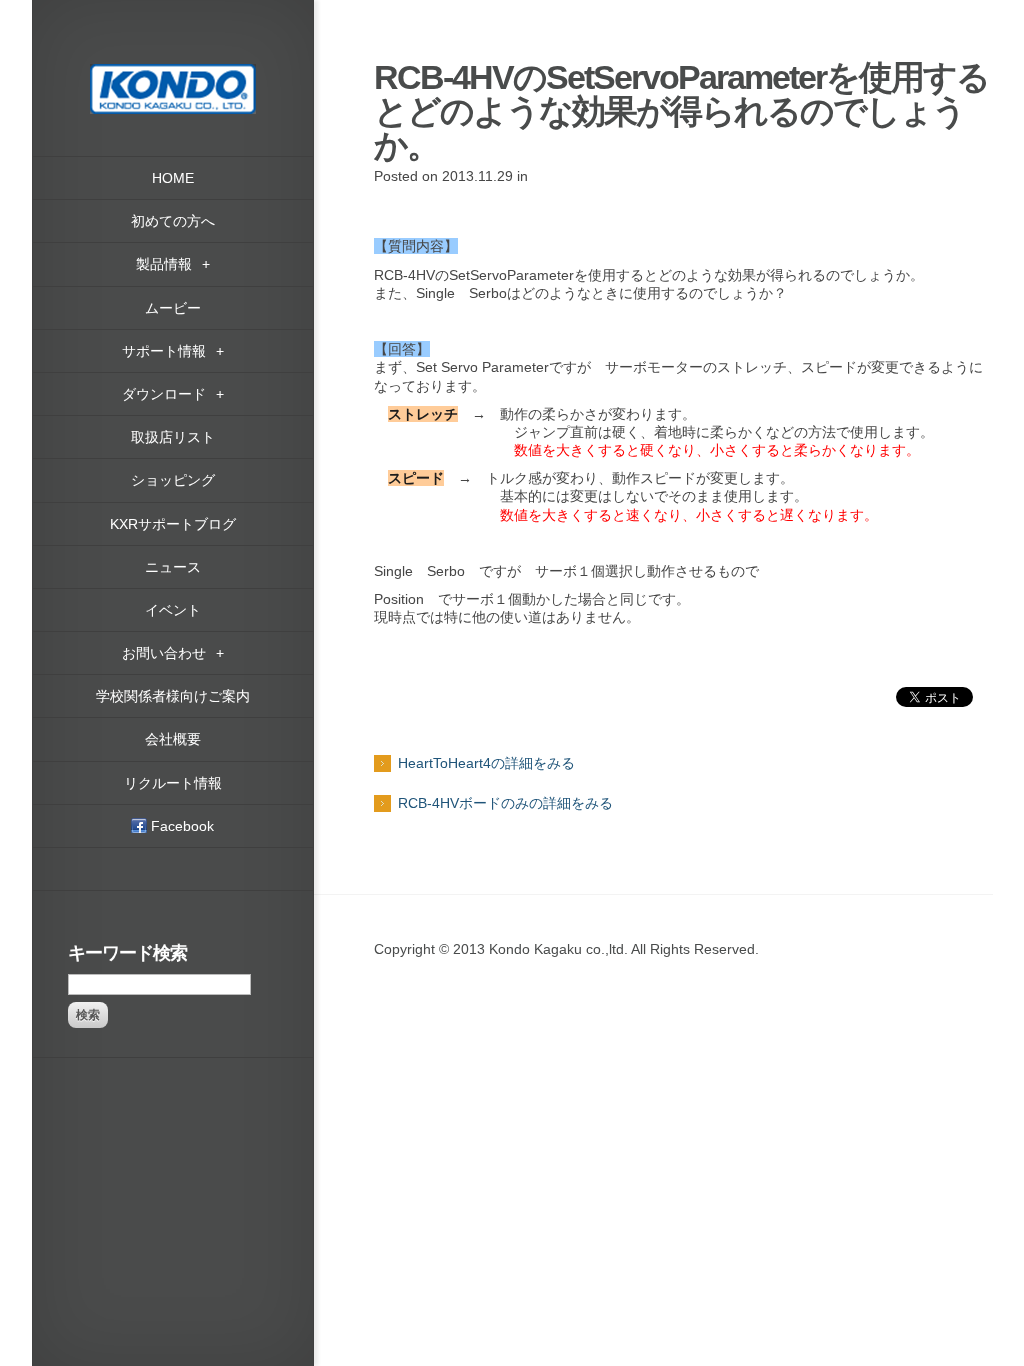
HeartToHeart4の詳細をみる (486, 763)
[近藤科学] (173, 73)
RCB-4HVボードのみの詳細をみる (505, 803)
